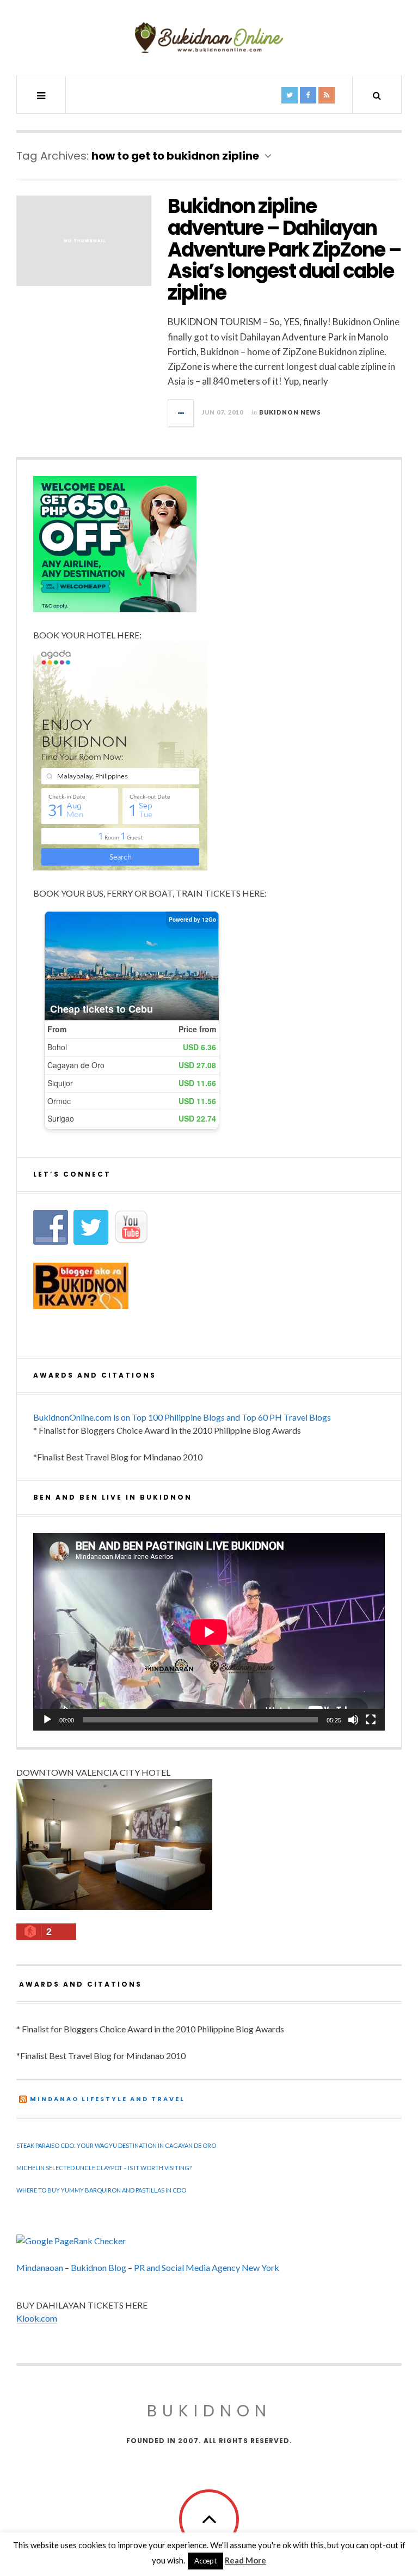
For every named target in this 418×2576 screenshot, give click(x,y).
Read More (245, 2560)
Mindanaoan (40, 2267)
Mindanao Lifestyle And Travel (107, 2099)
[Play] (47, 1720)
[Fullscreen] (371, 1720)
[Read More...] (181, 413)
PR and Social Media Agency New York (207, 2267)
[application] (209, 1632)
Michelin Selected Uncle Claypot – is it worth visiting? (104, 2168)
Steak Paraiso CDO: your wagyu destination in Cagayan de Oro (116, 2145)
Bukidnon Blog (99, 2267)
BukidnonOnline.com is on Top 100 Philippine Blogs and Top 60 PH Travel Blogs (182, 1417)
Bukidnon (209, 2411)
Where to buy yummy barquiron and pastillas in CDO (101, 2190)
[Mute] (353, 1720)
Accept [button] (205, 2561)
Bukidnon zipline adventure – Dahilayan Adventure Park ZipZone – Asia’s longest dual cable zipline (284, 249)
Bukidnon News (290, 412)
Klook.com (37, 2318)
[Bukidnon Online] (209, 37)
